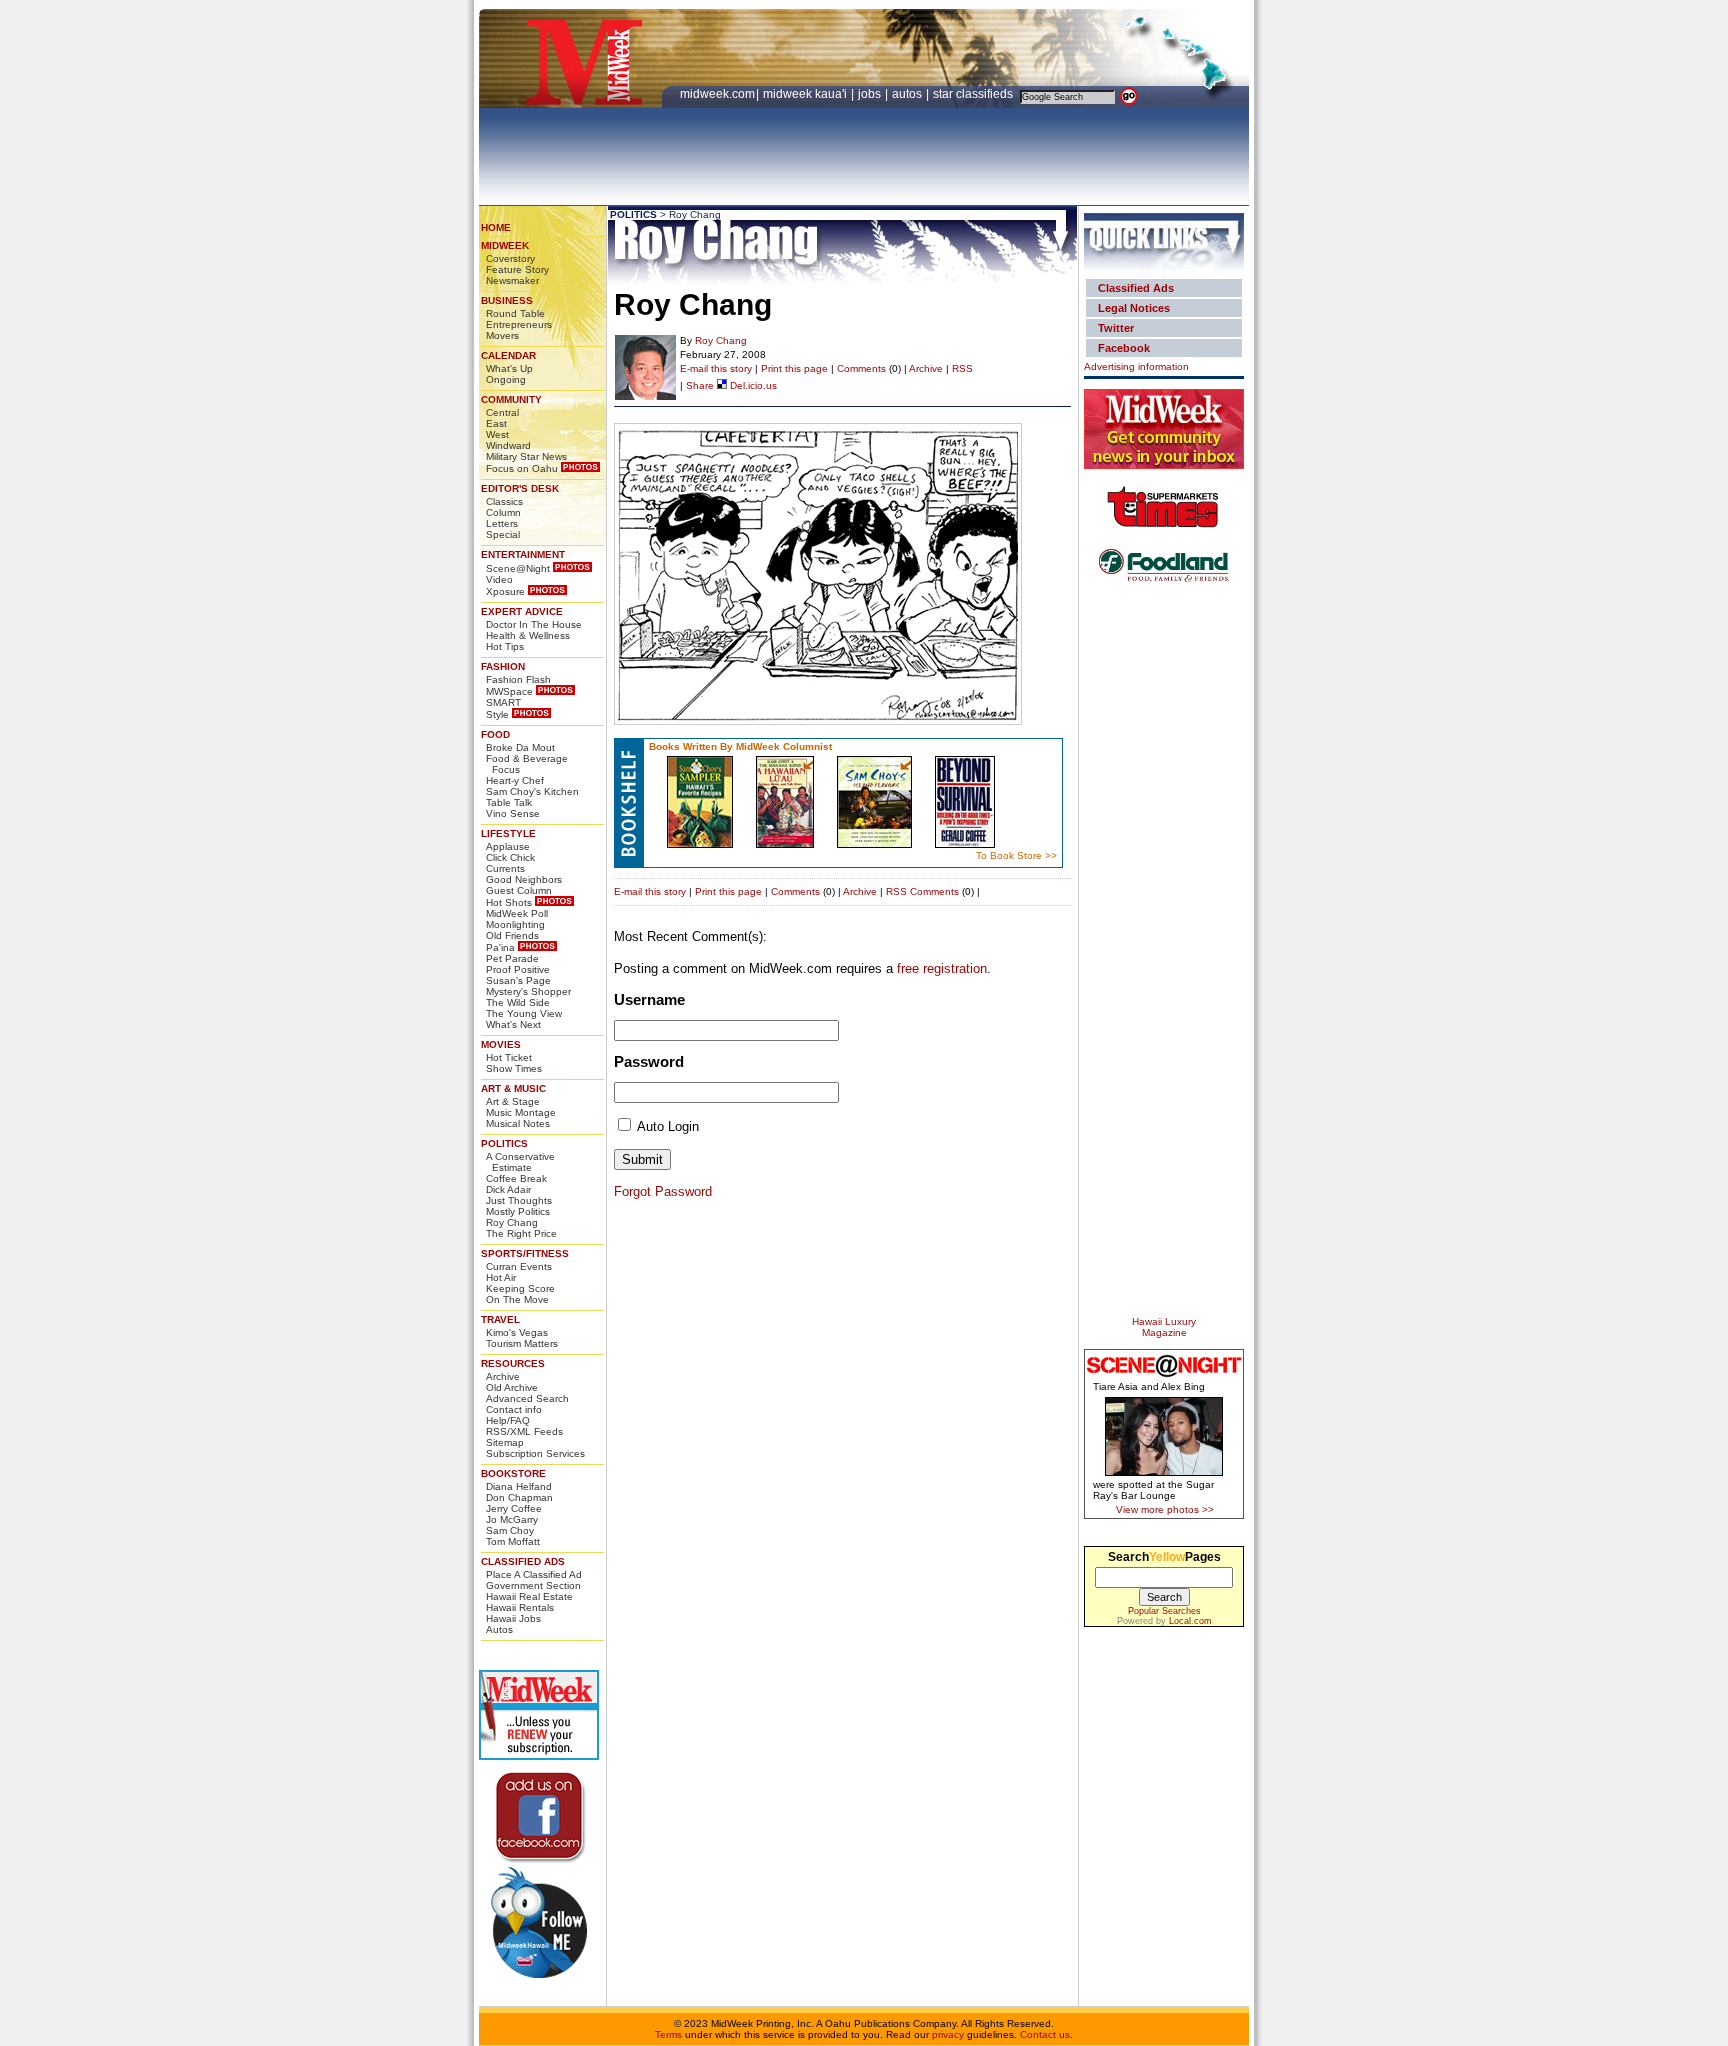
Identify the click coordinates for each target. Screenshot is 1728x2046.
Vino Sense (513, 813)
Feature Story (517, 269)
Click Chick (510, 857)
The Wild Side (518, 1002)
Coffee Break (516, 1178)
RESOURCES (513, 1363)
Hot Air (501, 1277)
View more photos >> (1165, 1509)
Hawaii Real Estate (529, 1596)
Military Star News (526, 456)
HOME (496, 227)
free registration (942, 968)
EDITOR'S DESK (520, 488)
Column (503, 512)
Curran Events (519, 1266)
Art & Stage (513, 1101)
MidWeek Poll (517, 913)
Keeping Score (520, 1288)
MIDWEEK (505, 245)
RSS (962, 368)
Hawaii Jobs (513, 1618)
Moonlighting (515, 924)
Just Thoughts (519, 1200)
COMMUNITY (511, 399)
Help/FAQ (508, 1420)
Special (503, 534)
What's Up (509, 368)
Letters (502, 523)
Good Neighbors (524, 879)
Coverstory (510, 258)
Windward (508, 445)
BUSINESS (507, 300)
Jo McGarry (512, 1519)
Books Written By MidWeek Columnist (740, 746)
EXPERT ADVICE (522, 611)
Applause (508, 846)
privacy (948, 2034)
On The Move (517, 1299)
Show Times (514, 1068)
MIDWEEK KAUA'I (805, 94)
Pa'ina (500, 947)
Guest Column (519, 890)
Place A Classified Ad (534, 1574)
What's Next (513, 1024)
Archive (503, 1376)
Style (497, 714)
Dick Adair (508, 1189)
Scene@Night (518, 568)
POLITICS (504, 1143)
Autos (499, 1629)
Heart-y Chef (515, 780)
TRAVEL (500, 1319)
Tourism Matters (522, 1343)
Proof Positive (518, 969)
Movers (502, 335)
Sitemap (505, 1442)
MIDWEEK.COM (717, 94)
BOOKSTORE (513, 1473)
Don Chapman (519, 1497)
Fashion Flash (518, 679)
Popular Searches (1164, 1611)
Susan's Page (518, 980)
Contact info (514, 1409)
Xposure (505, 591)
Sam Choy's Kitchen (532, 791)
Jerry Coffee (514, 1508)
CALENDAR (508, 355)
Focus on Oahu (522, 468)
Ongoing (506, 379)
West (497, 434)
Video (499, 579)
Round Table (515, 313)
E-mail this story (716, 368)
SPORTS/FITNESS (525, 1253)
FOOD (495, 734)
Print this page (794, 368)
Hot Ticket (509, 1057)
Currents (505, 868)
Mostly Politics (518, 1211)
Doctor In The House (534, 624)
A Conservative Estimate (520, 1162)
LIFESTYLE (508, 833)
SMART (503, 702)
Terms (668, 2034)
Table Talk (509, 802)
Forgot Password (663, 1191)
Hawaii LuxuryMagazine (1164, 1327)
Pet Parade (512, 958)
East (496, 423)
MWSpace (509, 691)
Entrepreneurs (519, 324)
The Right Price (521, 1233)
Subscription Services (535, 1453)
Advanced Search (527, 1398)
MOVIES (501, 1044)
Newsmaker (512, 280)
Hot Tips (505, 646)
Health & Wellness (528, 635)
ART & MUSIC (513, 1088)
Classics (504, 501)
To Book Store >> (1016, 855)
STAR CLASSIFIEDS (974, 94)
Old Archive (512, 1387)
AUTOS (908, 94)
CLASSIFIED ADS (523, 1561)
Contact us (1045, 2034)
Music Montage (521, 1112)
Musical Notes (518, 1123)
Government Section (533, 1585)
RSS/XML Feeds (524, 1431)
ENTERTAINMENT (523, 554)
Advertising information (1136, 366)
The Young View (524, 1013)
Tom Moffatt (513, 1541)
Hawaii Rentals (520, 1607)
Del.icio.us (752, 385)
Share (700, 385)
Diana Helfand (519, 1486)
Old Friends (512, 935)
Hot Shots (509, 902)
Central (502, 412)
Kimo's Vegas (517, 1332)
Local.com (1190, 1621)
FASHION (503, 666)
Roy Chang (512, 1222)
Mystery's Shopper (528, 991)
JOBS (871, 94)
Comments (861, 368)
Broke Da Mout (520, 747)
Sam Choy (510, 1530)
